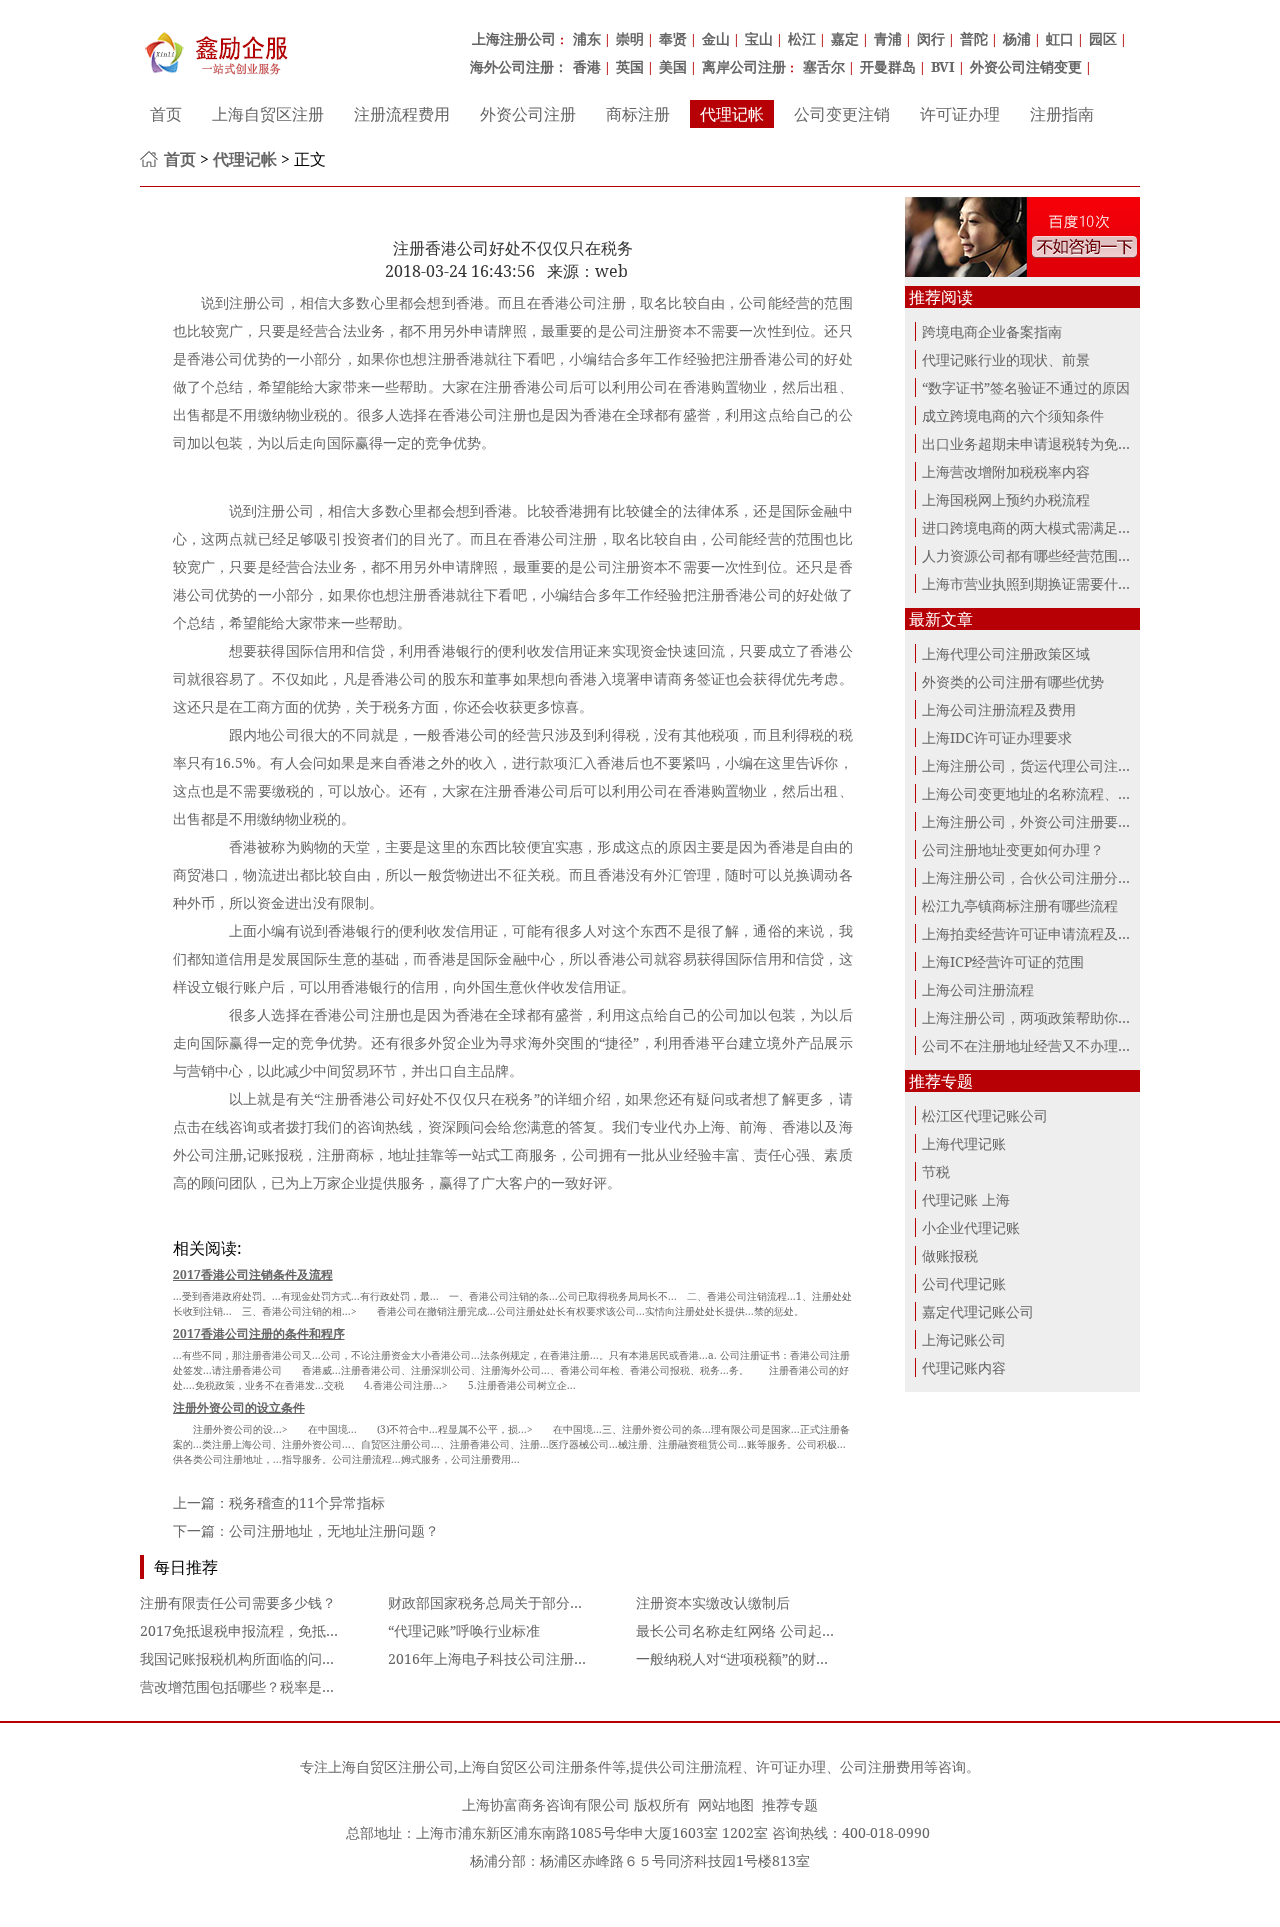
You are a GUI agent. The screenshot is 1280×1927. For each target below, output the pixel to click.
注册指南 (1062, 114)
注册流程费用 (402, 114)
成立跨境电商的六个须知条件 (1013, 415)
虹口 (1060, 38)
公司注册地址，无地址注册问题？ (334, 1530)
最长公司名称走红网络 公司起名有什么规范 (771, 1630)
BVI (943, 66)
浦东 (587, 38)
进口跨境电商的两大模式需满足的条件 (1041, 527)
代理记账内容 (964, 1367)
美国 (673, 66)
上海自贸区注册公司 (391, 1766)
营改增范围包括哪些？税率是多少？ (252, 1686)
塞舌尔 (824, 66)
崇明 (630, 38)
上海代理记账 (964, 1143)
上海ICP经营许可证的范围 (1003, 961)
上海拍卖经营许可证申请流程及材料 (1034, 933)
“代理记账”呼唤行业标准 (464, 1630)
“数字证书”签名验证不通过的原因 (1026, 387)
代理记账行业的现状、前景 (1006, 359)
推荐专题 (790, 1804)
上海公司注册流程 (978, 989)
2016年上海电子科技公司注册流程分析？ (516, 1658)
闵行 (931, 38)
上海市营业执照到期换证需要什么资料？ (1048, 583)
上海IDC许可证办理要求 (997, 737)
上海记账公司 (964, 1339)
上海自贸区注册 (268, 114)
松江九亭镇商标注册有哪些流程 (1020, 905)
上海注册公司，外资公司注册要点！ (1034, 821)
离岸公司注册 (744, 66)
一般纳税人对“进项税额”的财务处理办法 (761, 1658)
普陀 (974, 38)
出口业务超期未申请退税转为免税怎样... (1047, 443)
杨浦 (1017, 38)
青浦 (888, 38)
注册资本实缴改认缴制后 (713, 1602)
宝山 (759, 38)
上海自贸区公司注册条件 (535, 1766)
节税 (936, 1171)
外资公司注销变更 (1026, 66)
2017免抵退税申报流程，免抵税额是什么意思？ (289, 1630)
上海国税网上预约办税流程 (1006, 499)
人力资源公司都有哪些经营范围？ (1027, 555)
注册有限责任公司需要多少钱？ (238, 1602)
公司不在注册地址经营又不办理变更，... (1047, 1045)
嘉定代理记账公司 (978, 1311)
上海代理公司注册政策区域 (1006, 653)
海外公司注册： (519, 66)
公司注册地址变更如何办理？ (1013, 849)
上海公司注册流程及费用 (999, 709)
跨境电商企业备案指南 (992, 331)
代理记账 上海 (966, 1199)
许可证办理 (960, 114)
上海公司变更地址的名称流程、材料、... (1047, 793)
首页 (166, 114)
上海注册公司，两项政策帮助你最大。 (1041, 1017)
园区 (1103, 38)
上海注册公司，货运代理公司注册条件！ (1048, 765)
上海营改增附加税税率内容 (1006, 471)
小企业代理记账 (971, 1227)
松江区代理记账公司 (985, 1115)
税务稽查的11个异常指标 (307, 1502)
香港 (587, 66)
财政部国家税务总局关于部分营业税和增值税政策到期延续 (570, 1602)
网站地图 (726, 1804)
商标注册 (638, 114)
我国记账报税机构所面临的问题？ (245, 1658)
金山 (716, 38)
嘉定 (845, 38)
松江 (802, 38)
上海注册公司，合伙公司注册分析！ (1034, 877)
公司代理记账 (964, 1283)
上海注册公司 (514, 38)
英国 (630, 66)
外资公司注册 (528, 114)
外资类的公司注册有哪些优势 (1013, 681)
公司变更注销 (842, 114)
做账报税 (950, 1255)
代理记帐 (732, 114)
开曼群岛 (888, 66)
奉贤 (673, 38)
